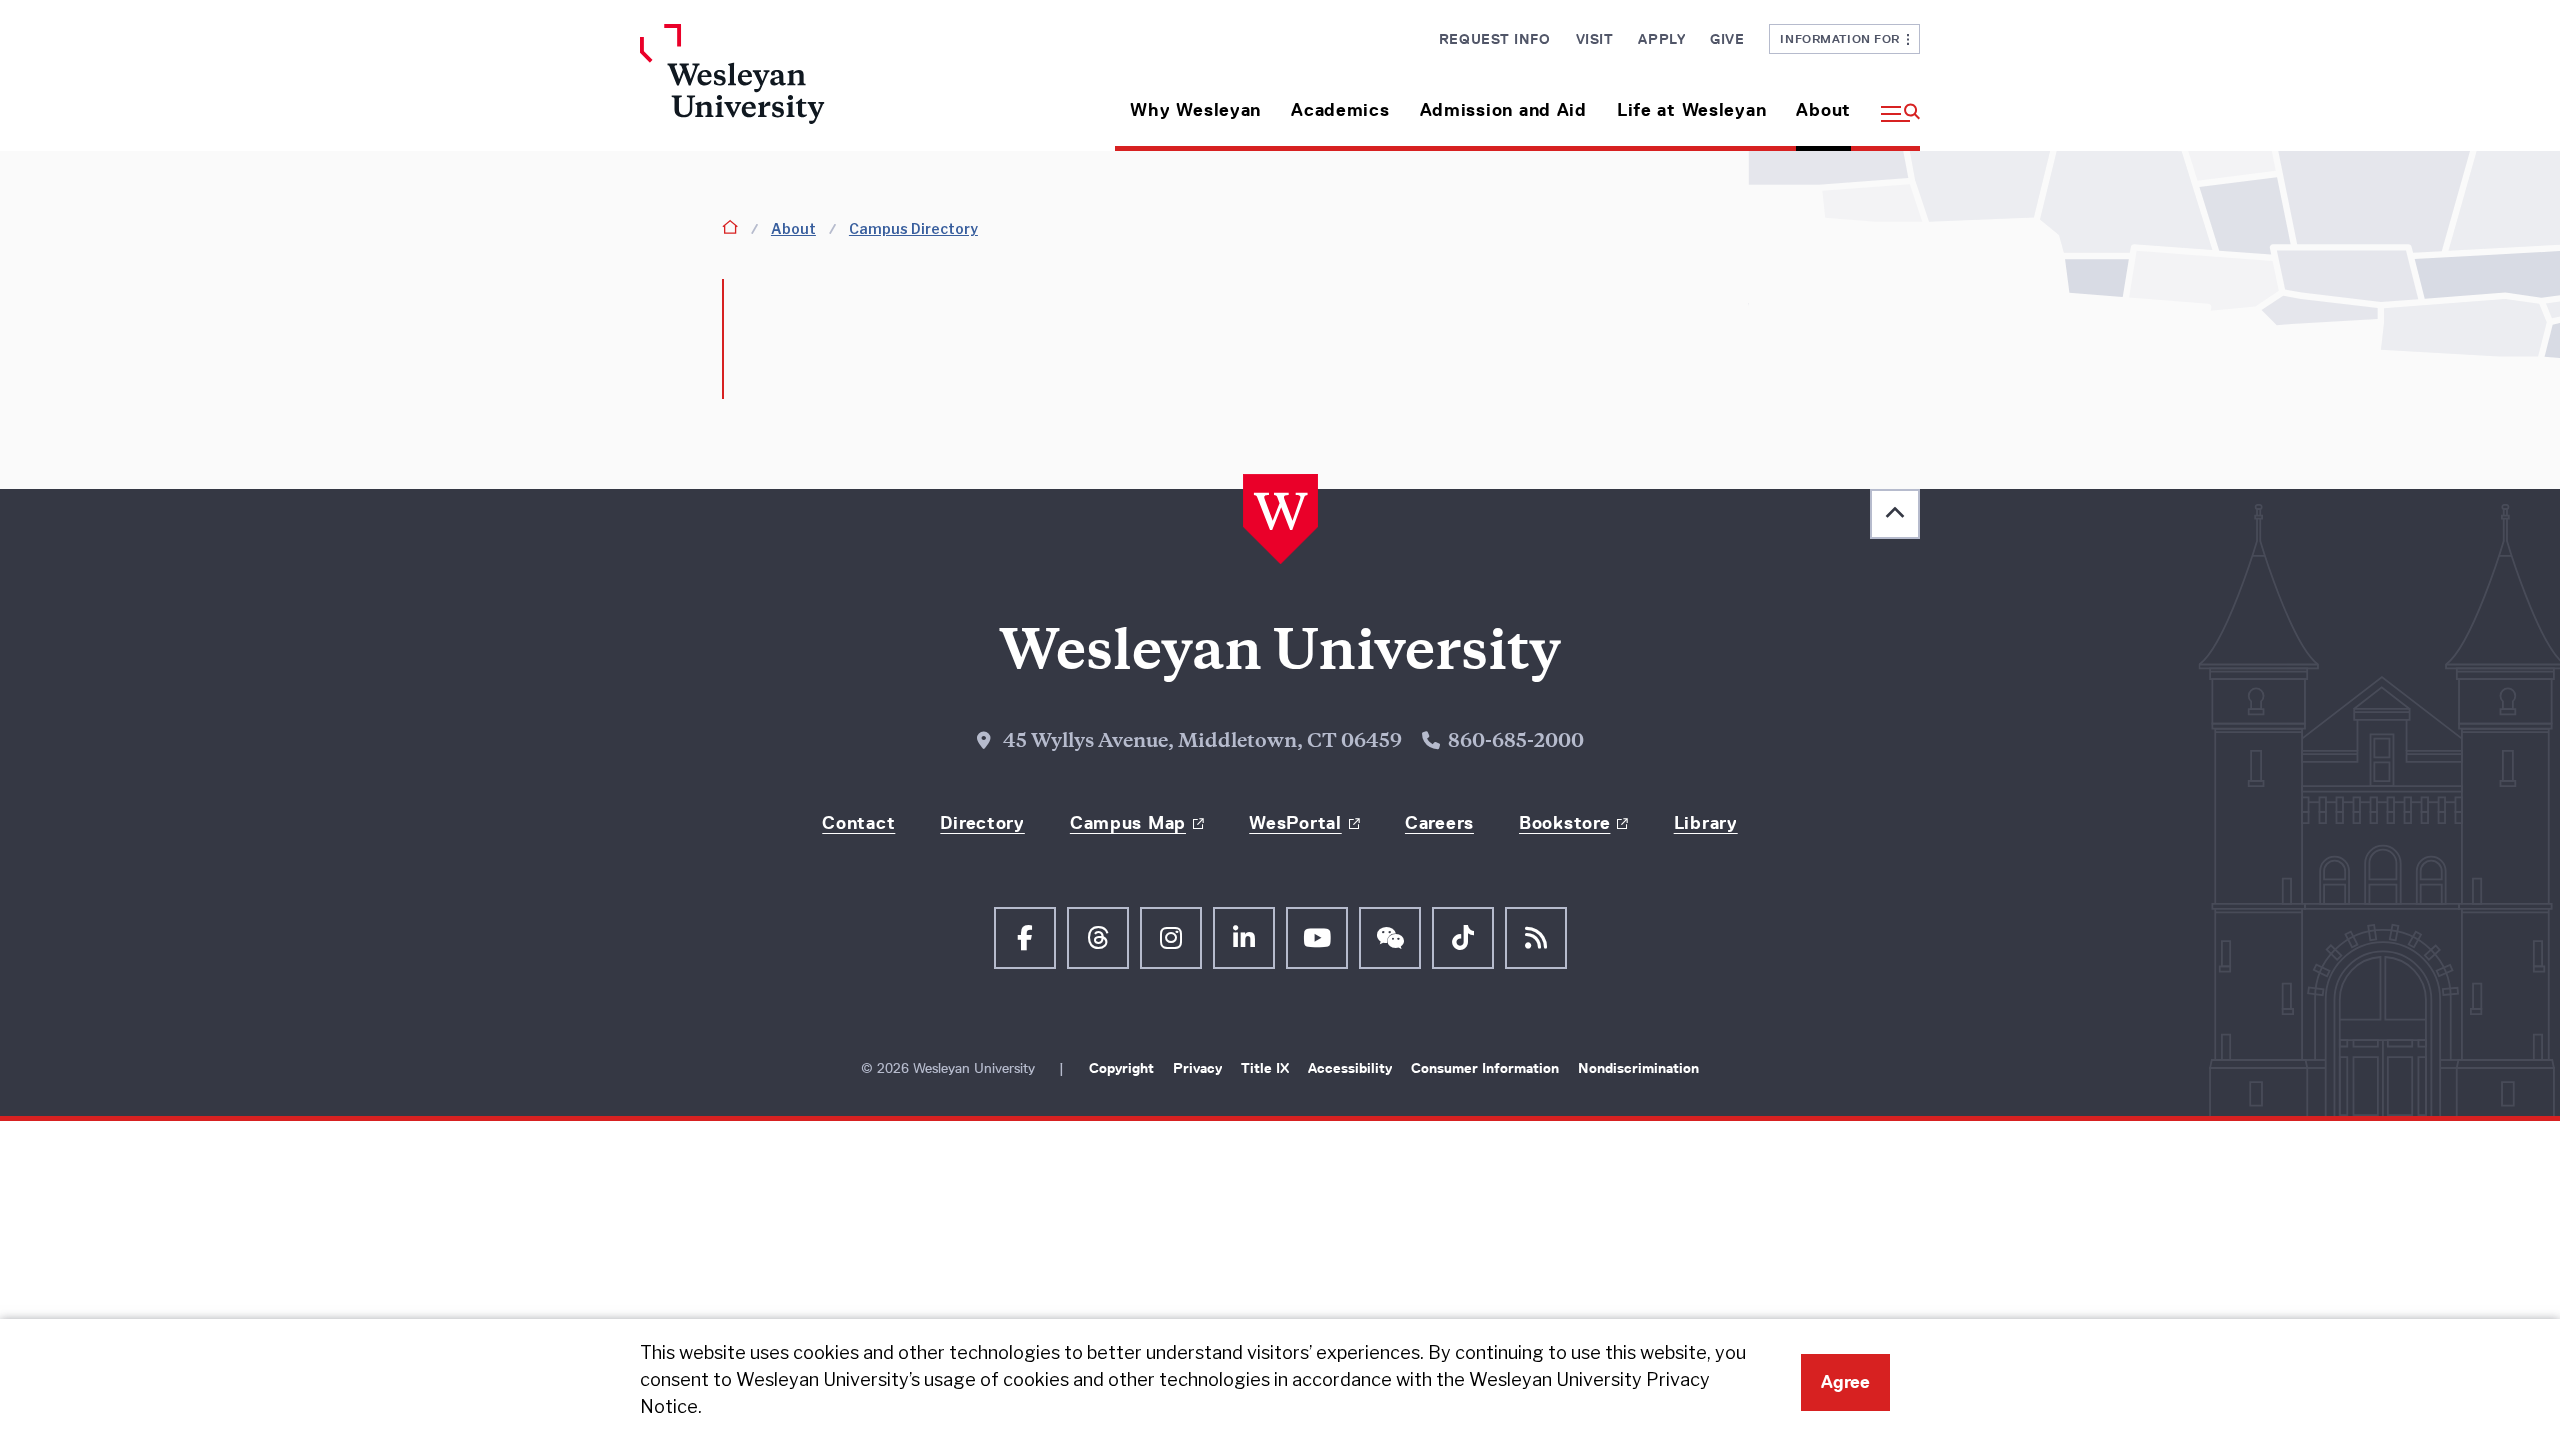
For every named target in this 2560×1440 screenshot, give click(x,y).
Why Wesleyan (1195, 110)
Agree (1845, 1382)
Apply (1661, 39)
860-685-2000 (1516, 743)
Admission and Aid (1503, 110)
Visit (1595, 39)
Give (1727, 39)
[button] (1893, 102)
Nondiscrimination (1638, 1068)
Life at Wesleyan (1692, 110)
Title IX (1267, 1068)
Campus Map (1128, 823)
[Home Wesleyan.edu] (790, 87)
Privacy (1199, 1068)
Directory (982, 823)
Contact (858, 823)
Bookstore (1564, 823)
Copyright (1123, 1068)
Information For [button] (1843, 38)
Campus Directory (913, 228)
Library (1706, 823)
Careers (1439, 823)
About (1823, 110)
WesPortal (1295, 823)
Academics (1340, 110)
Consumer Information (1487, 1068)
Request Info (1495, 39)
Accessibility (1352, 1068)
